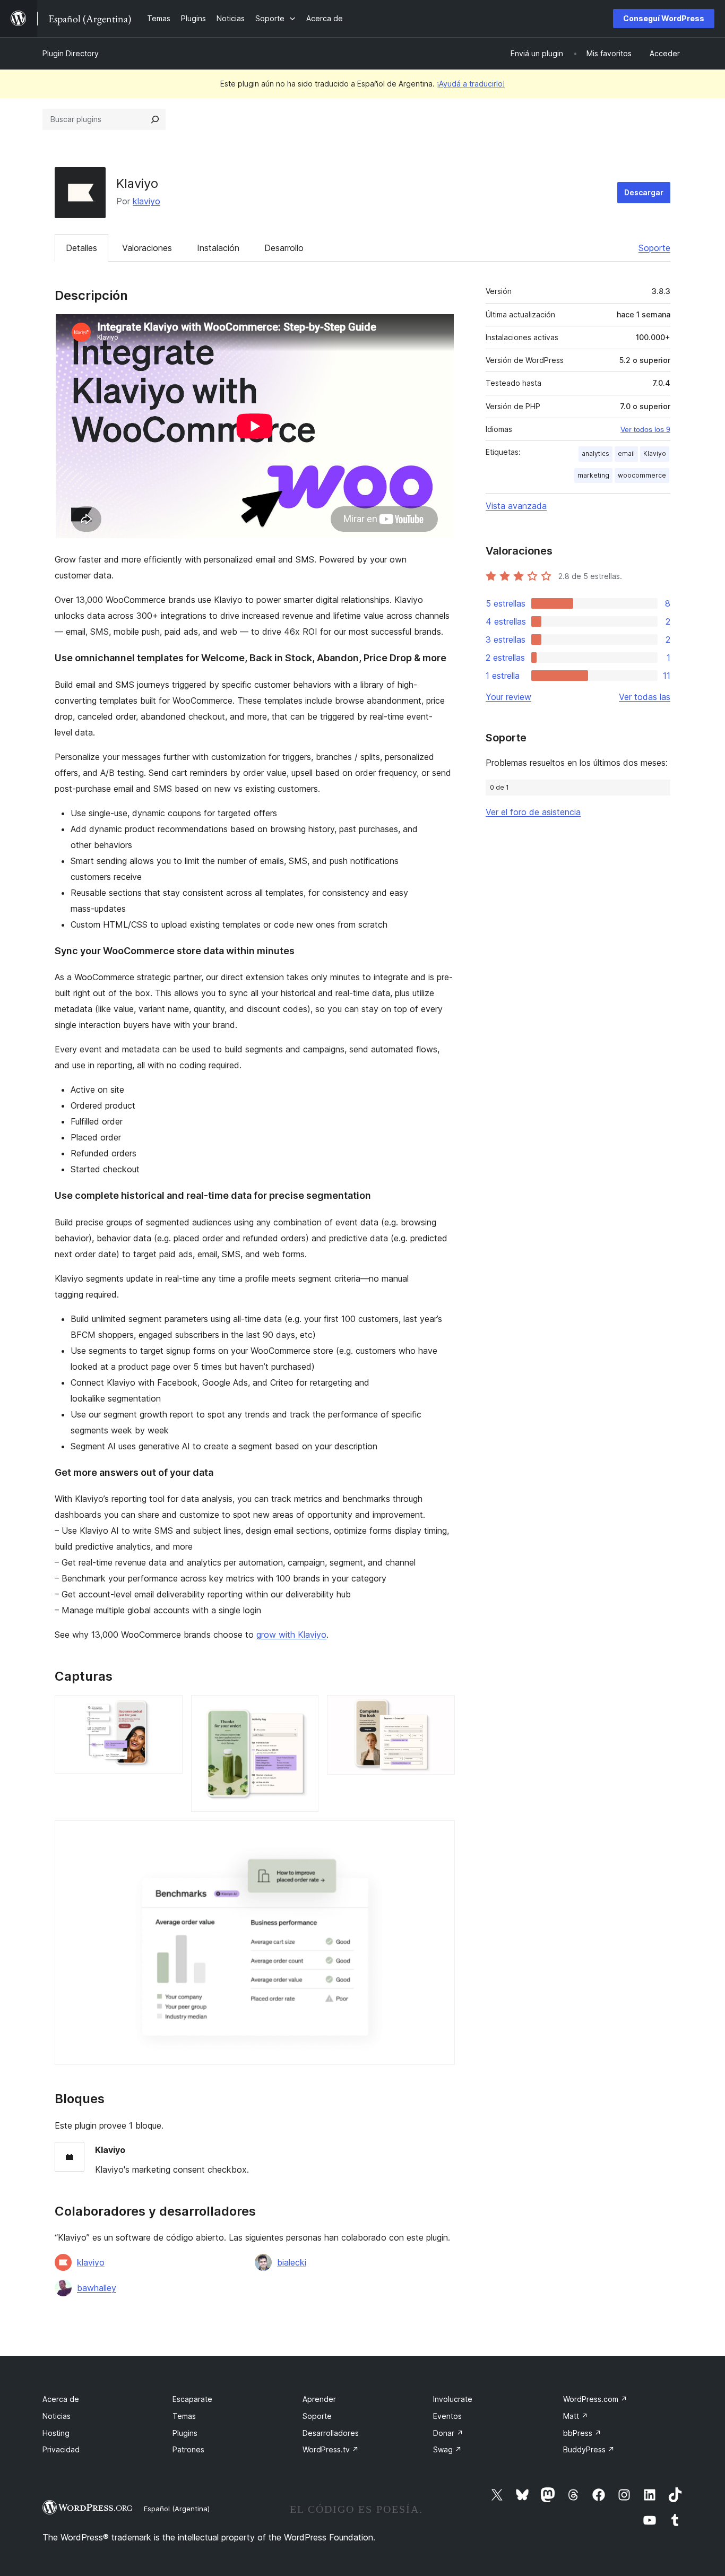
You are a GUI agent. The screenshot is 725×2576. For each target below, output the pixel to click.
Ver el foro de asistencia (533, 812)
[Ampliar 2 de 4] (304, 1709)
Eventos (447, 2416)
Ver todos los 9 (645, 429)
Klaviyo (655, 453)
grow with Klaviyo (291, 1635)
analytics (595, 453)
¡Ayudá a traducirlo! (471, 84)
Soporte (654, 248)
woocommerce (642, 475)
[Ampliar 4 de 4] (441, 1835)
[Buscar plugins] (155, 119)
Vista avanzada (516, 506)
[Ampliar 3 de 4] (441, 1709)
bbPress (582, 2433)
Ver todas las (645, 697)
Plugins (185, 2433)
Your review (508, 697)
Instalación (218, 248)
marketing (593, 475)
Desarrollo (284, 248)
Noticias (57, 2416)
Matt (576, 2416)
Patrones (188, 2449)
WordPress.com (595, 2399)
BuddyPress (589, 2449)
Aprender (319, 2399)
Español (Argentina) (177, 2509)
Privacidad (61, 2449)
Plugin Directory (71, 53)
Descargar (644, 192)
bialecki (292, 2262)
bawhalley (97, 2288)
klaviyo (146, 201)
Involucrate (453, 2399)
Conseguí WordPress (664, 18)
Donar (448, 2433)
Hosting (56, 2433)
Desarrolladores (331, 2433)
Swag (447, 2449)
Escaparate (192, 2399)
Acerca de (61, 2399)
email (626, 453)
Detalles (81, 248)
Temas (184, 2416)
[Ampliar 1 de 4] (168, 1709)
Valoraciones (147, 248)
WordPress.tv (331, 2449)
